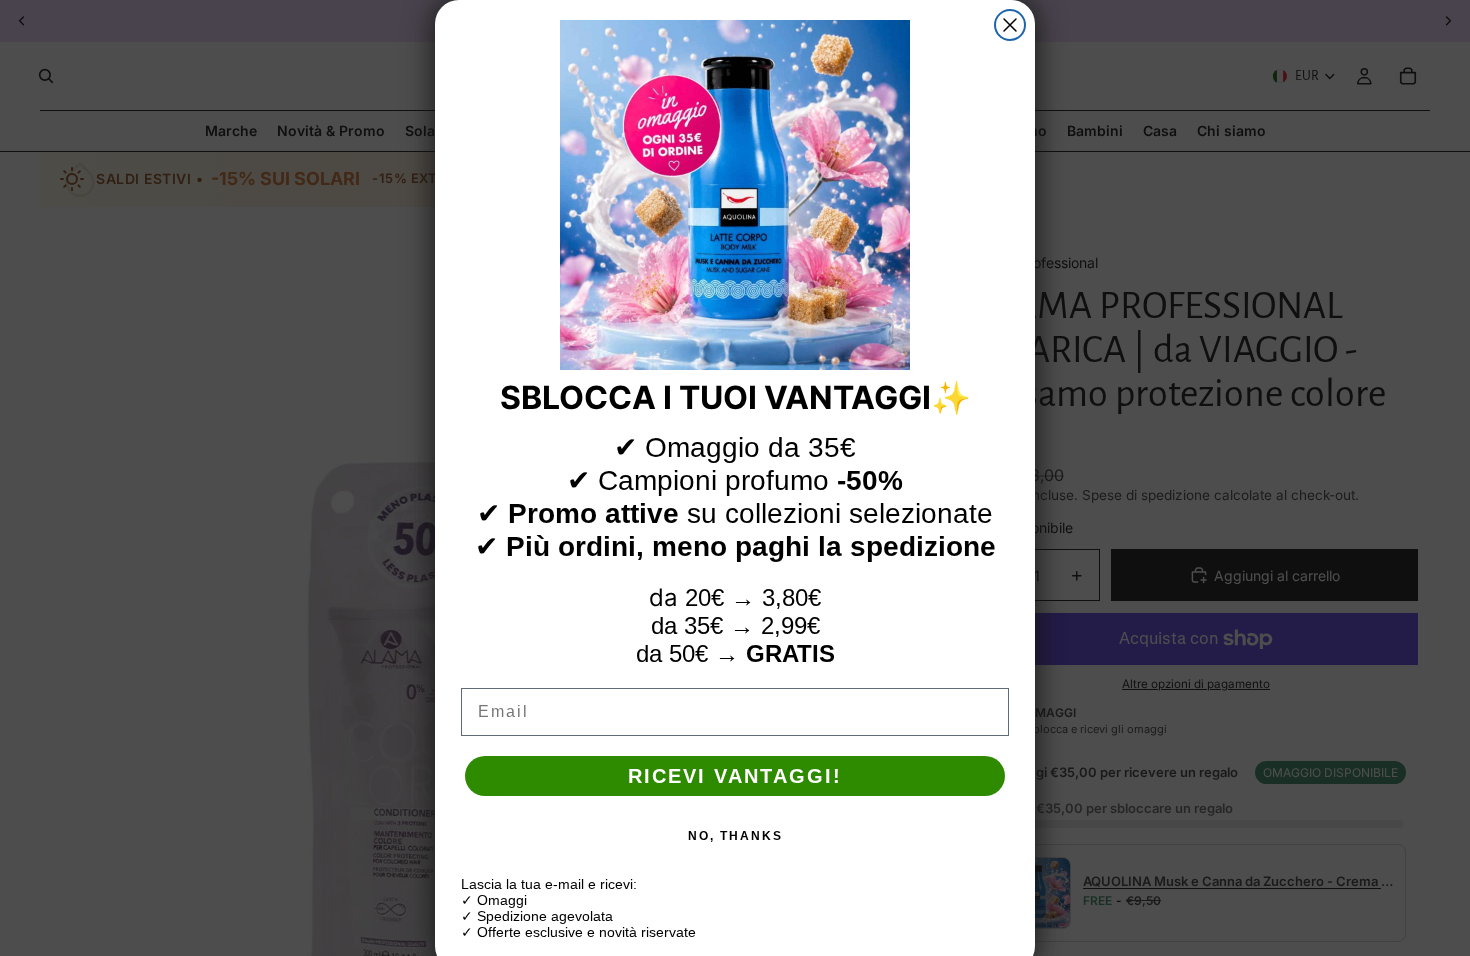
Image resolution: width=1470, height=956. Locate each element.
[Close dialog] (1010, 25)
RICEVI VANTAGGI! (735, 776)
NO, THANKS (735, 836)
